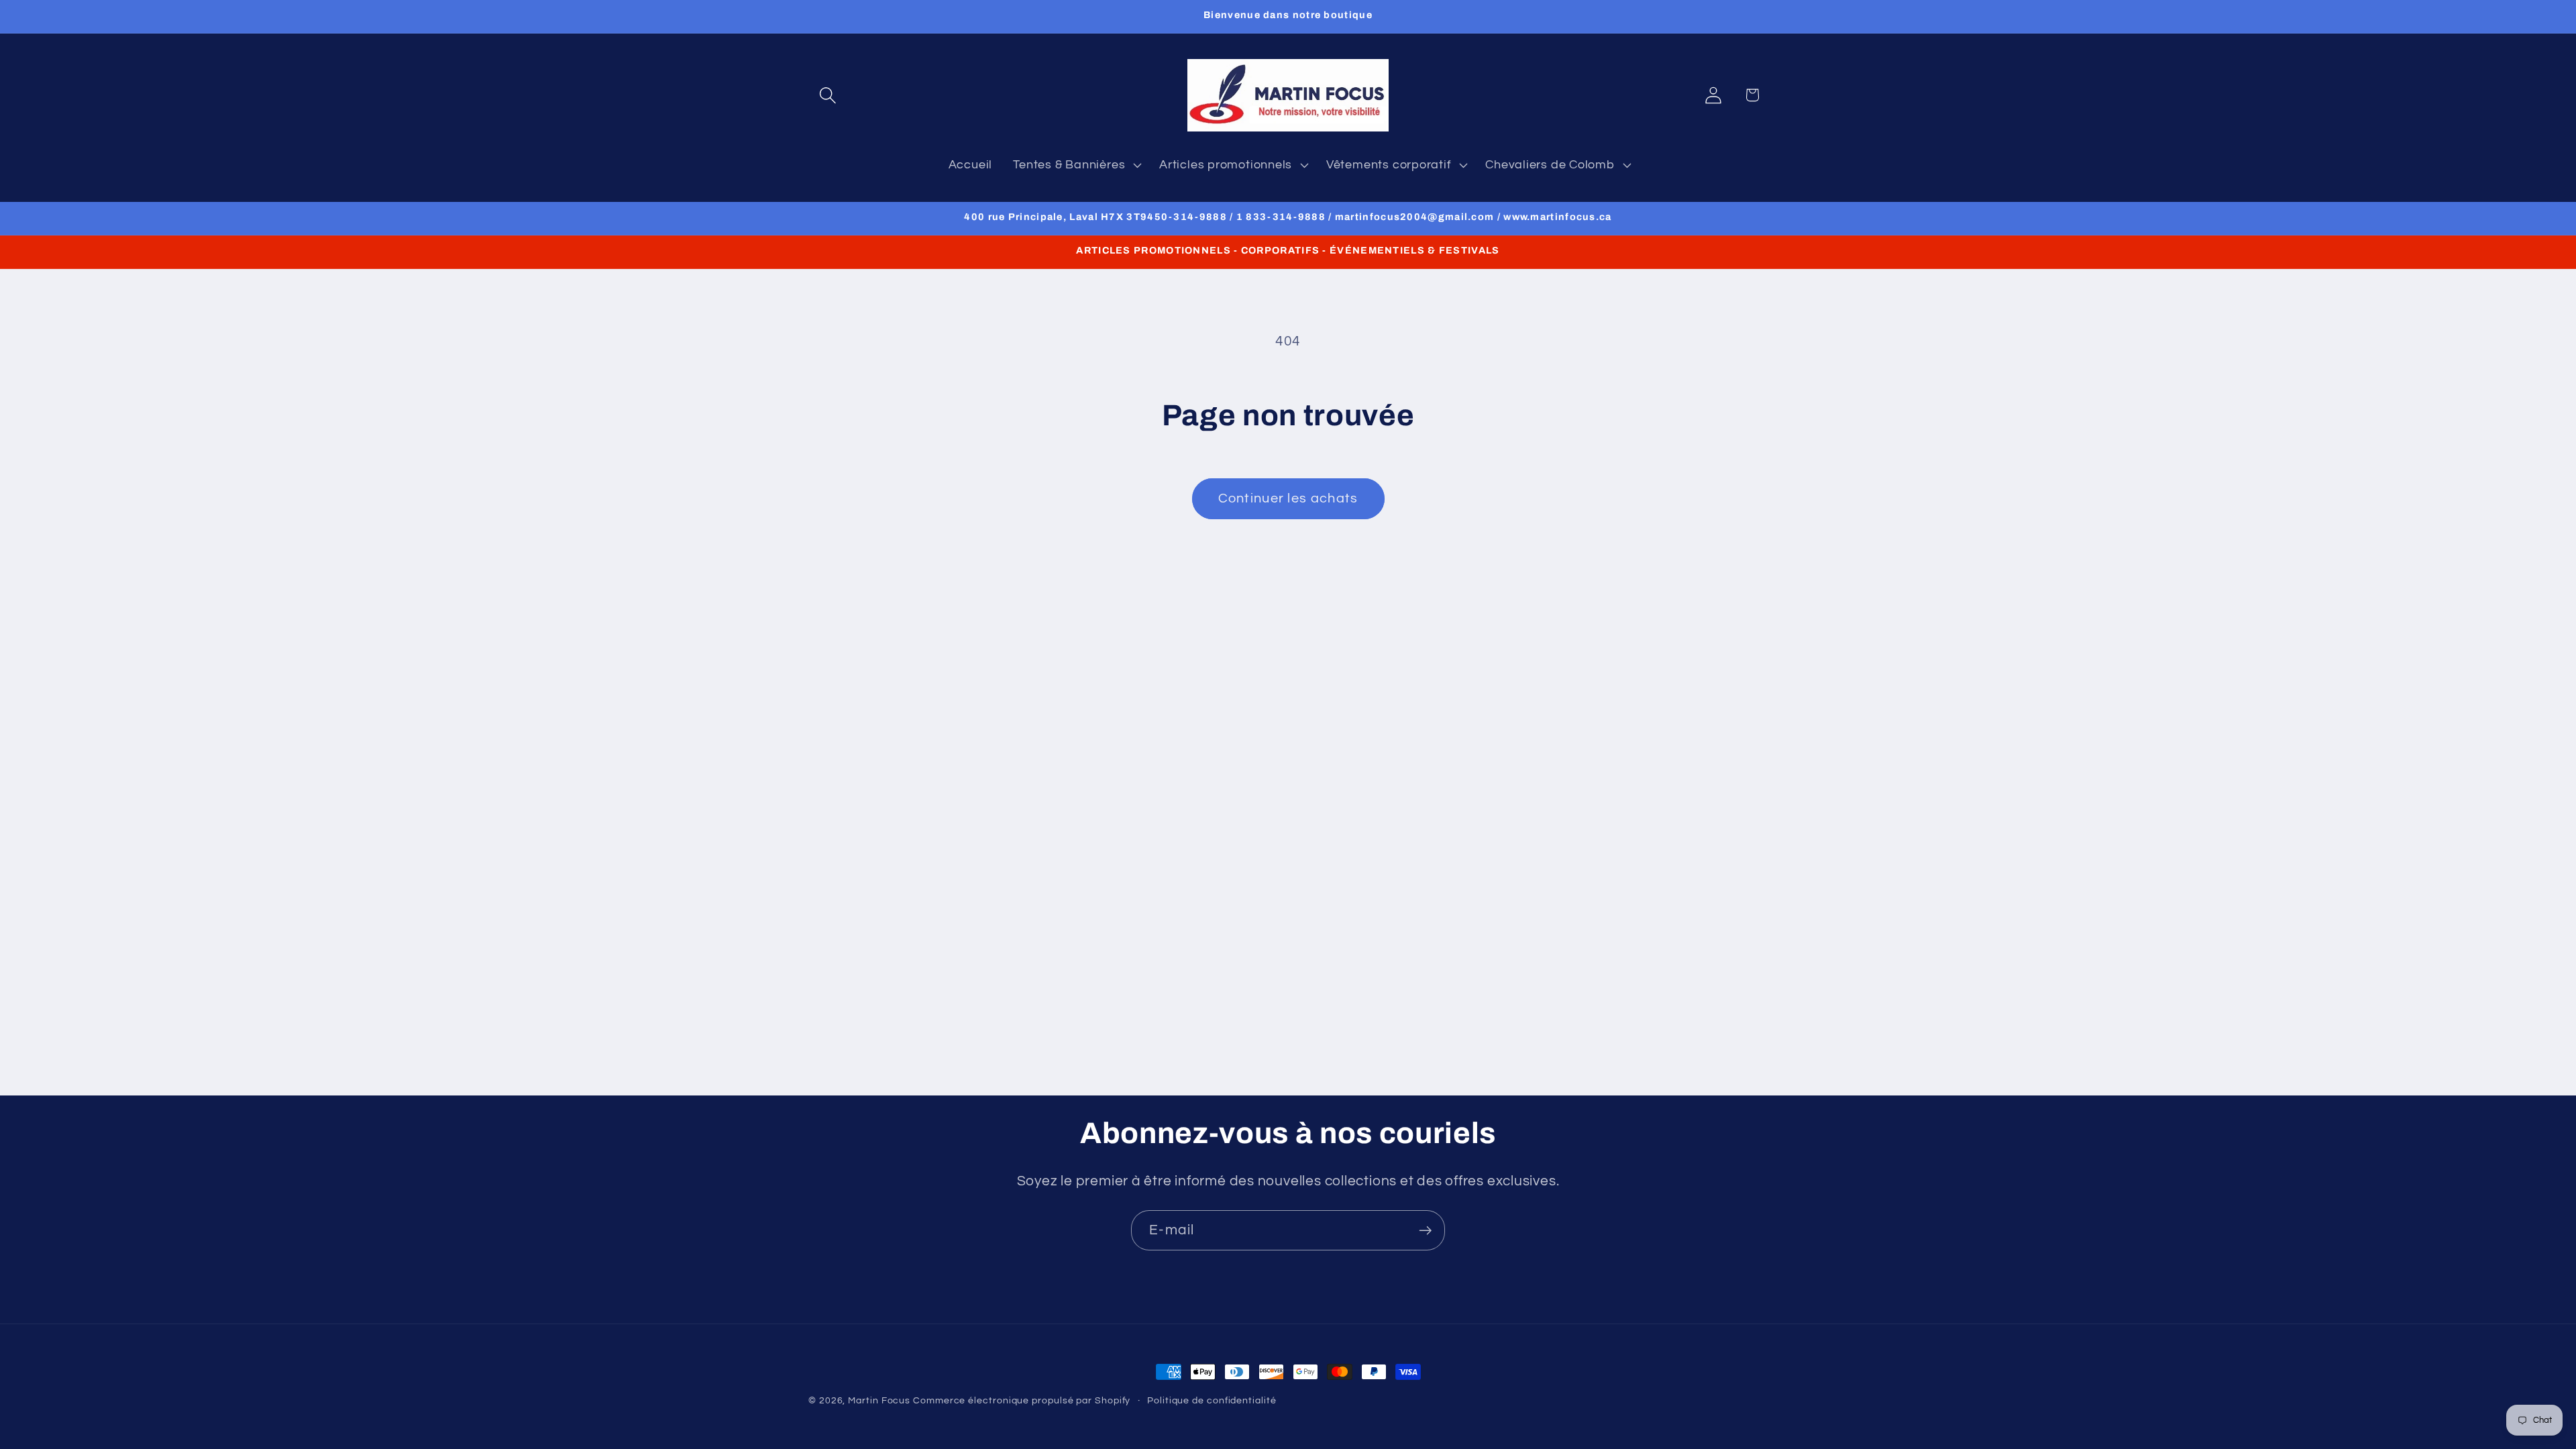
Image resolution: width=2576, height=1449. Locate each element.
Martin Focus (879, 1400)
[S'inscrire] (1425, 1231)
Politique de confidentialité (1212, 1400)
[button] (827, 95)
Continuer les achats (1288, 498)
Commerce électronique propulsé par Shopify (1022, 1400)
